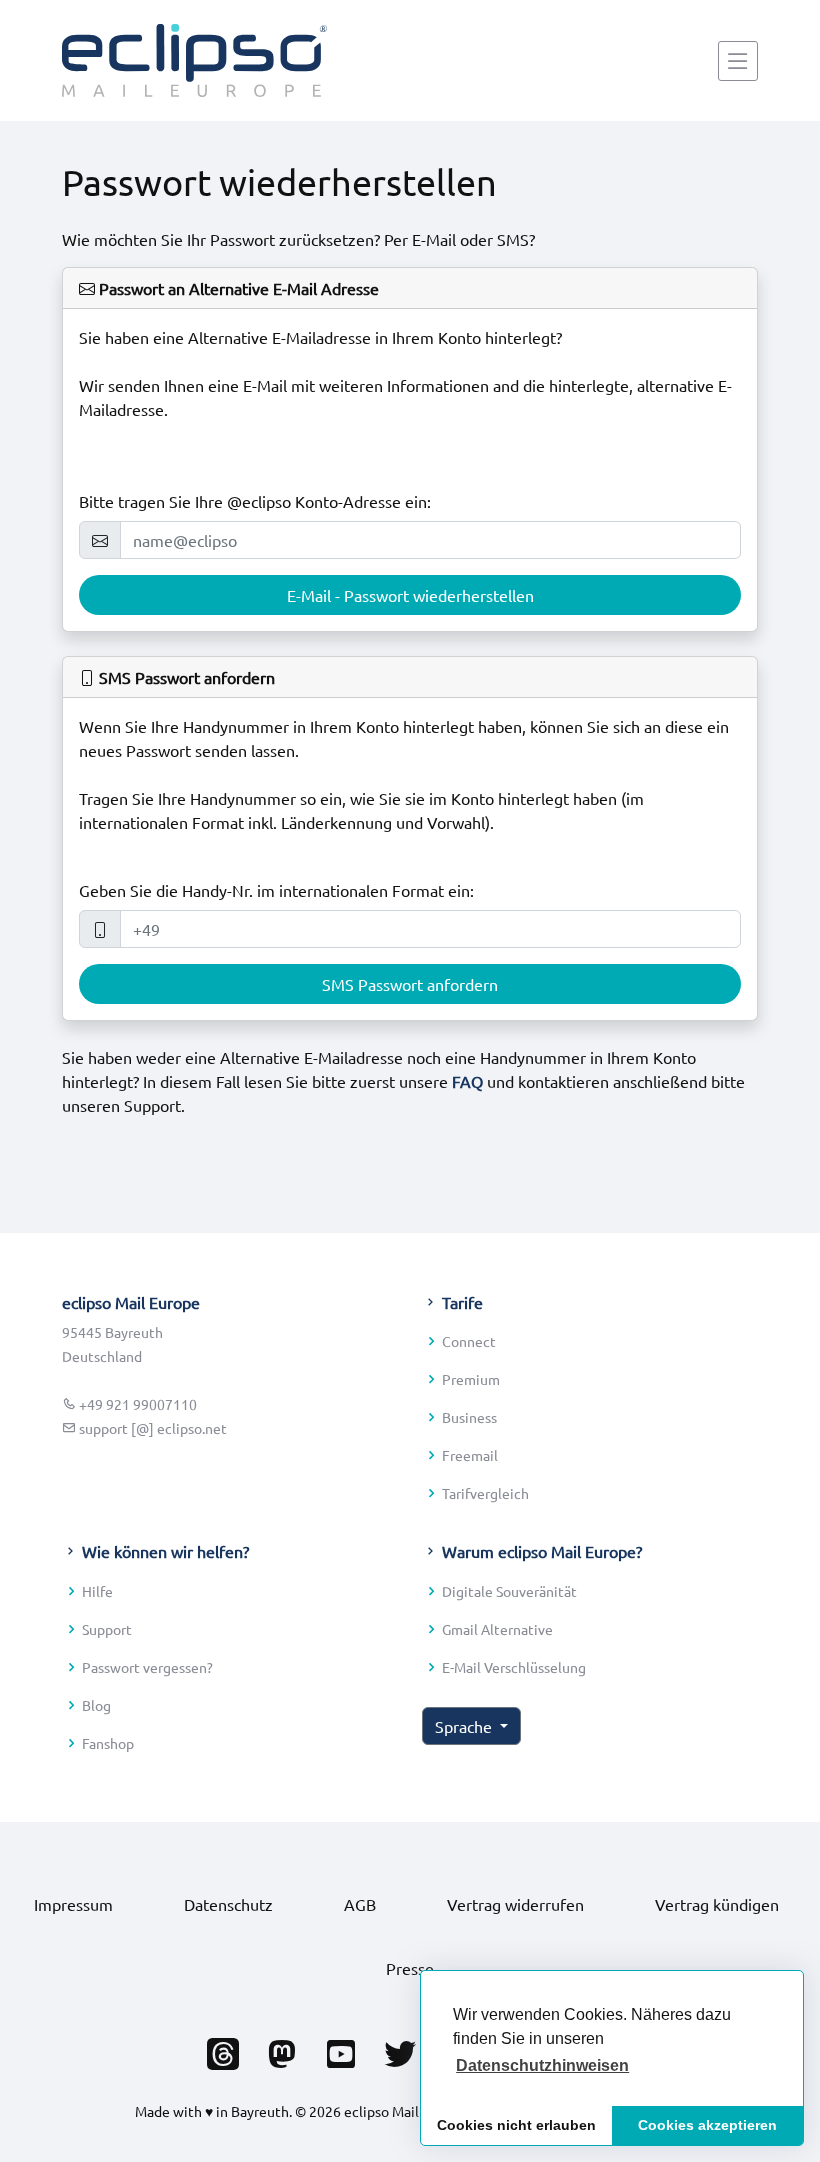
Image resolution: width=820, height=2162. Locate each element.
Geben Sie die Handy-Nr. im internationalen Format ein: (276, 890)
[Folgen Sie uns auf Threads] (223, 2048)
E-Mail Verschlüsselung (514, 1667)
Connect (469, 1341)
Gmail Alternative (497, 1629)
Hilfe (97, 1591)
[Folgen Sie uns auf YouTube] (341, 2048)
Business (469, 1417)
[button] (542, 2066)
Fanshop (108, 1743)
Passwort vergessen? (147, 1667)
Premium (471, 1379)
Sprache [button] (465, 1726)
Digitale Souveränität (509, 1591)
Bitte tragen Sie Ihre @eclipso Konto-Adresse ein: (255, 501)
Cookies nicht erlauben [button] (516, 2125)
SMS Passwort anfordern (410, 984)
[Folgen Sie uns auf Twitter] (400, 2048)
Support (107, 1629)
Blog (96, 1705)
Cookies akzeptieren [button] (707, 2125)
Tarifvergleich (485, 1493)
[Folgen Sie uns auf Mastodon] (282, 2048)
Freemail (470, 1455)
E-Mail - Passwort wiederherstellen (410, 595)
